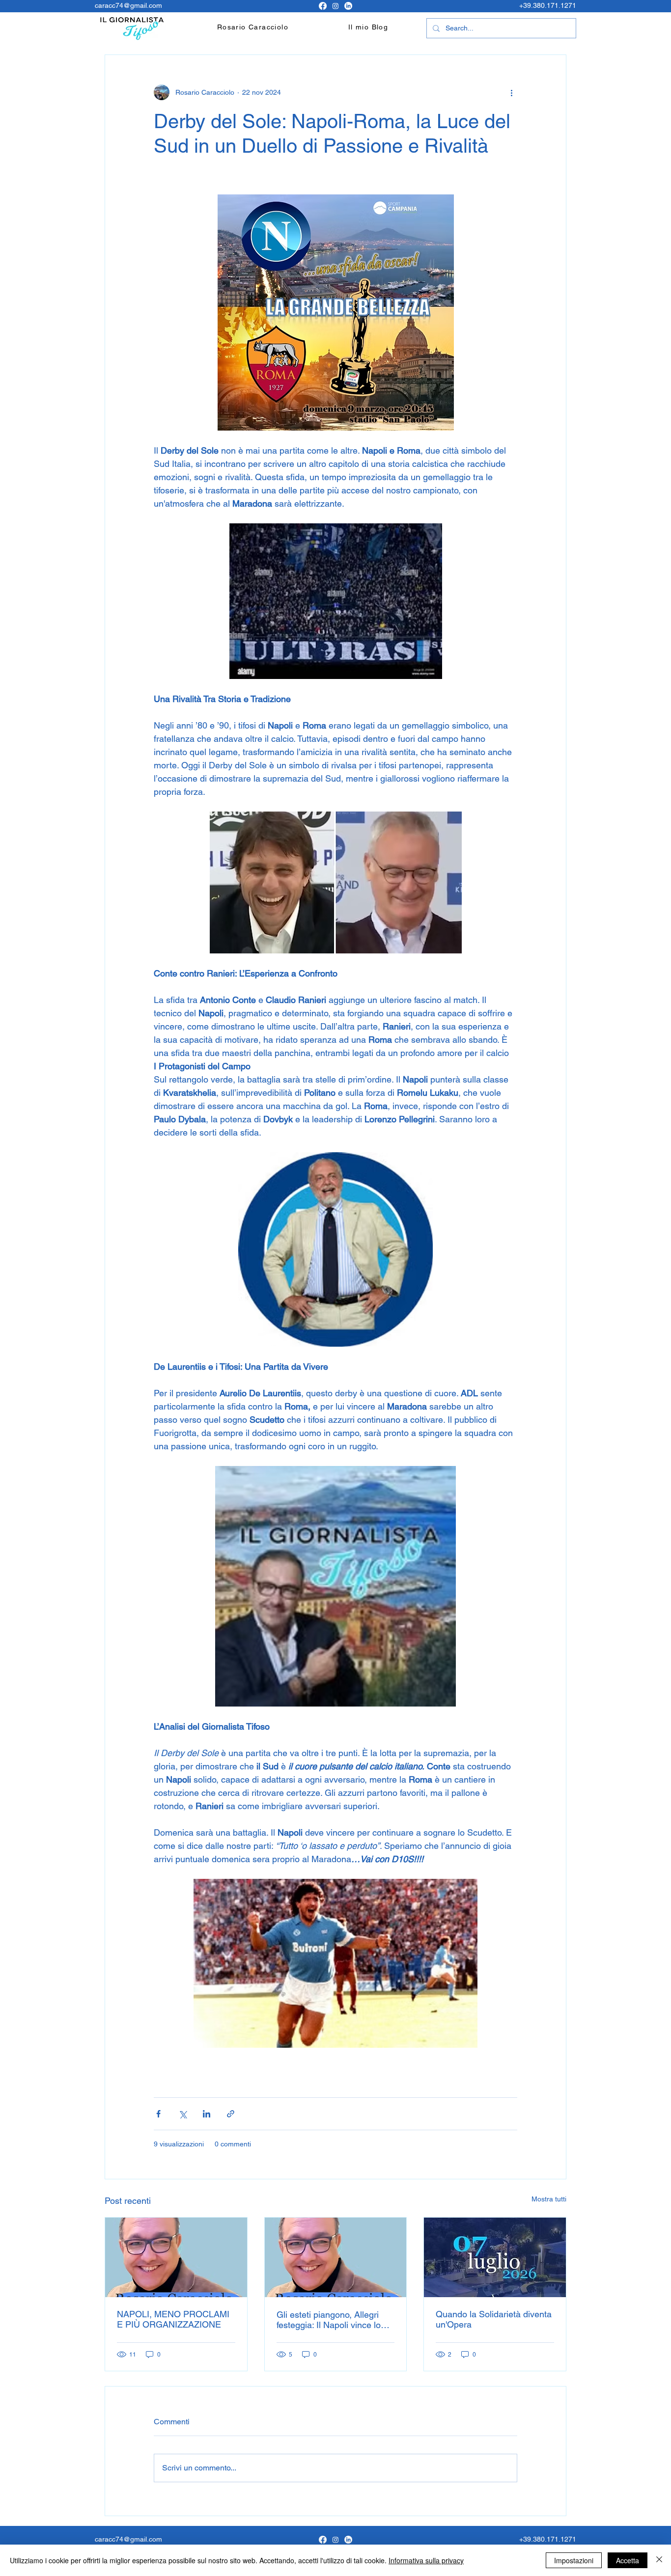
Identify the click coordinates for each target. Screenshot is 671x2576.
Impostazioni (574, 2560)
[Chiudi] (659, 2560)
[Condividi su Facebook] (158, 2114)
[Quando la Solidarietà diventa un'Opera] (495, 2257)
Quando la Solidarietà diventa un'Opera (494, 2319)
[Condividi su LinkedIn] (207, 2114)
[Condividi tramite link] (231, 2114)
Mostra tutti (549, 2199)
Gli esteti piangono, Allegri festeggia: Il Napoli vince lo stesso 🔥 (329, 2320)
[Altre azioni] (511, 92)
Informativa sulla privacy (426, 2560)
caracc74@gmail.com (128, 5)
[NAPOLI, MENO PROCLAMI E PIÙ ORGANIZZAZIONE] (176, 2257)
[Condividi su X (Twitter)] (182, 2114)
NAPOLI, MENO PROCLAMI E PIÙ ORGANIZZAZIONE (173, 2319)
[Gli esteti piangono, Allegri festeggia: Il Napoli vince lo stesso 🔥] (336, 2257)
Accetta (628, 2560)
